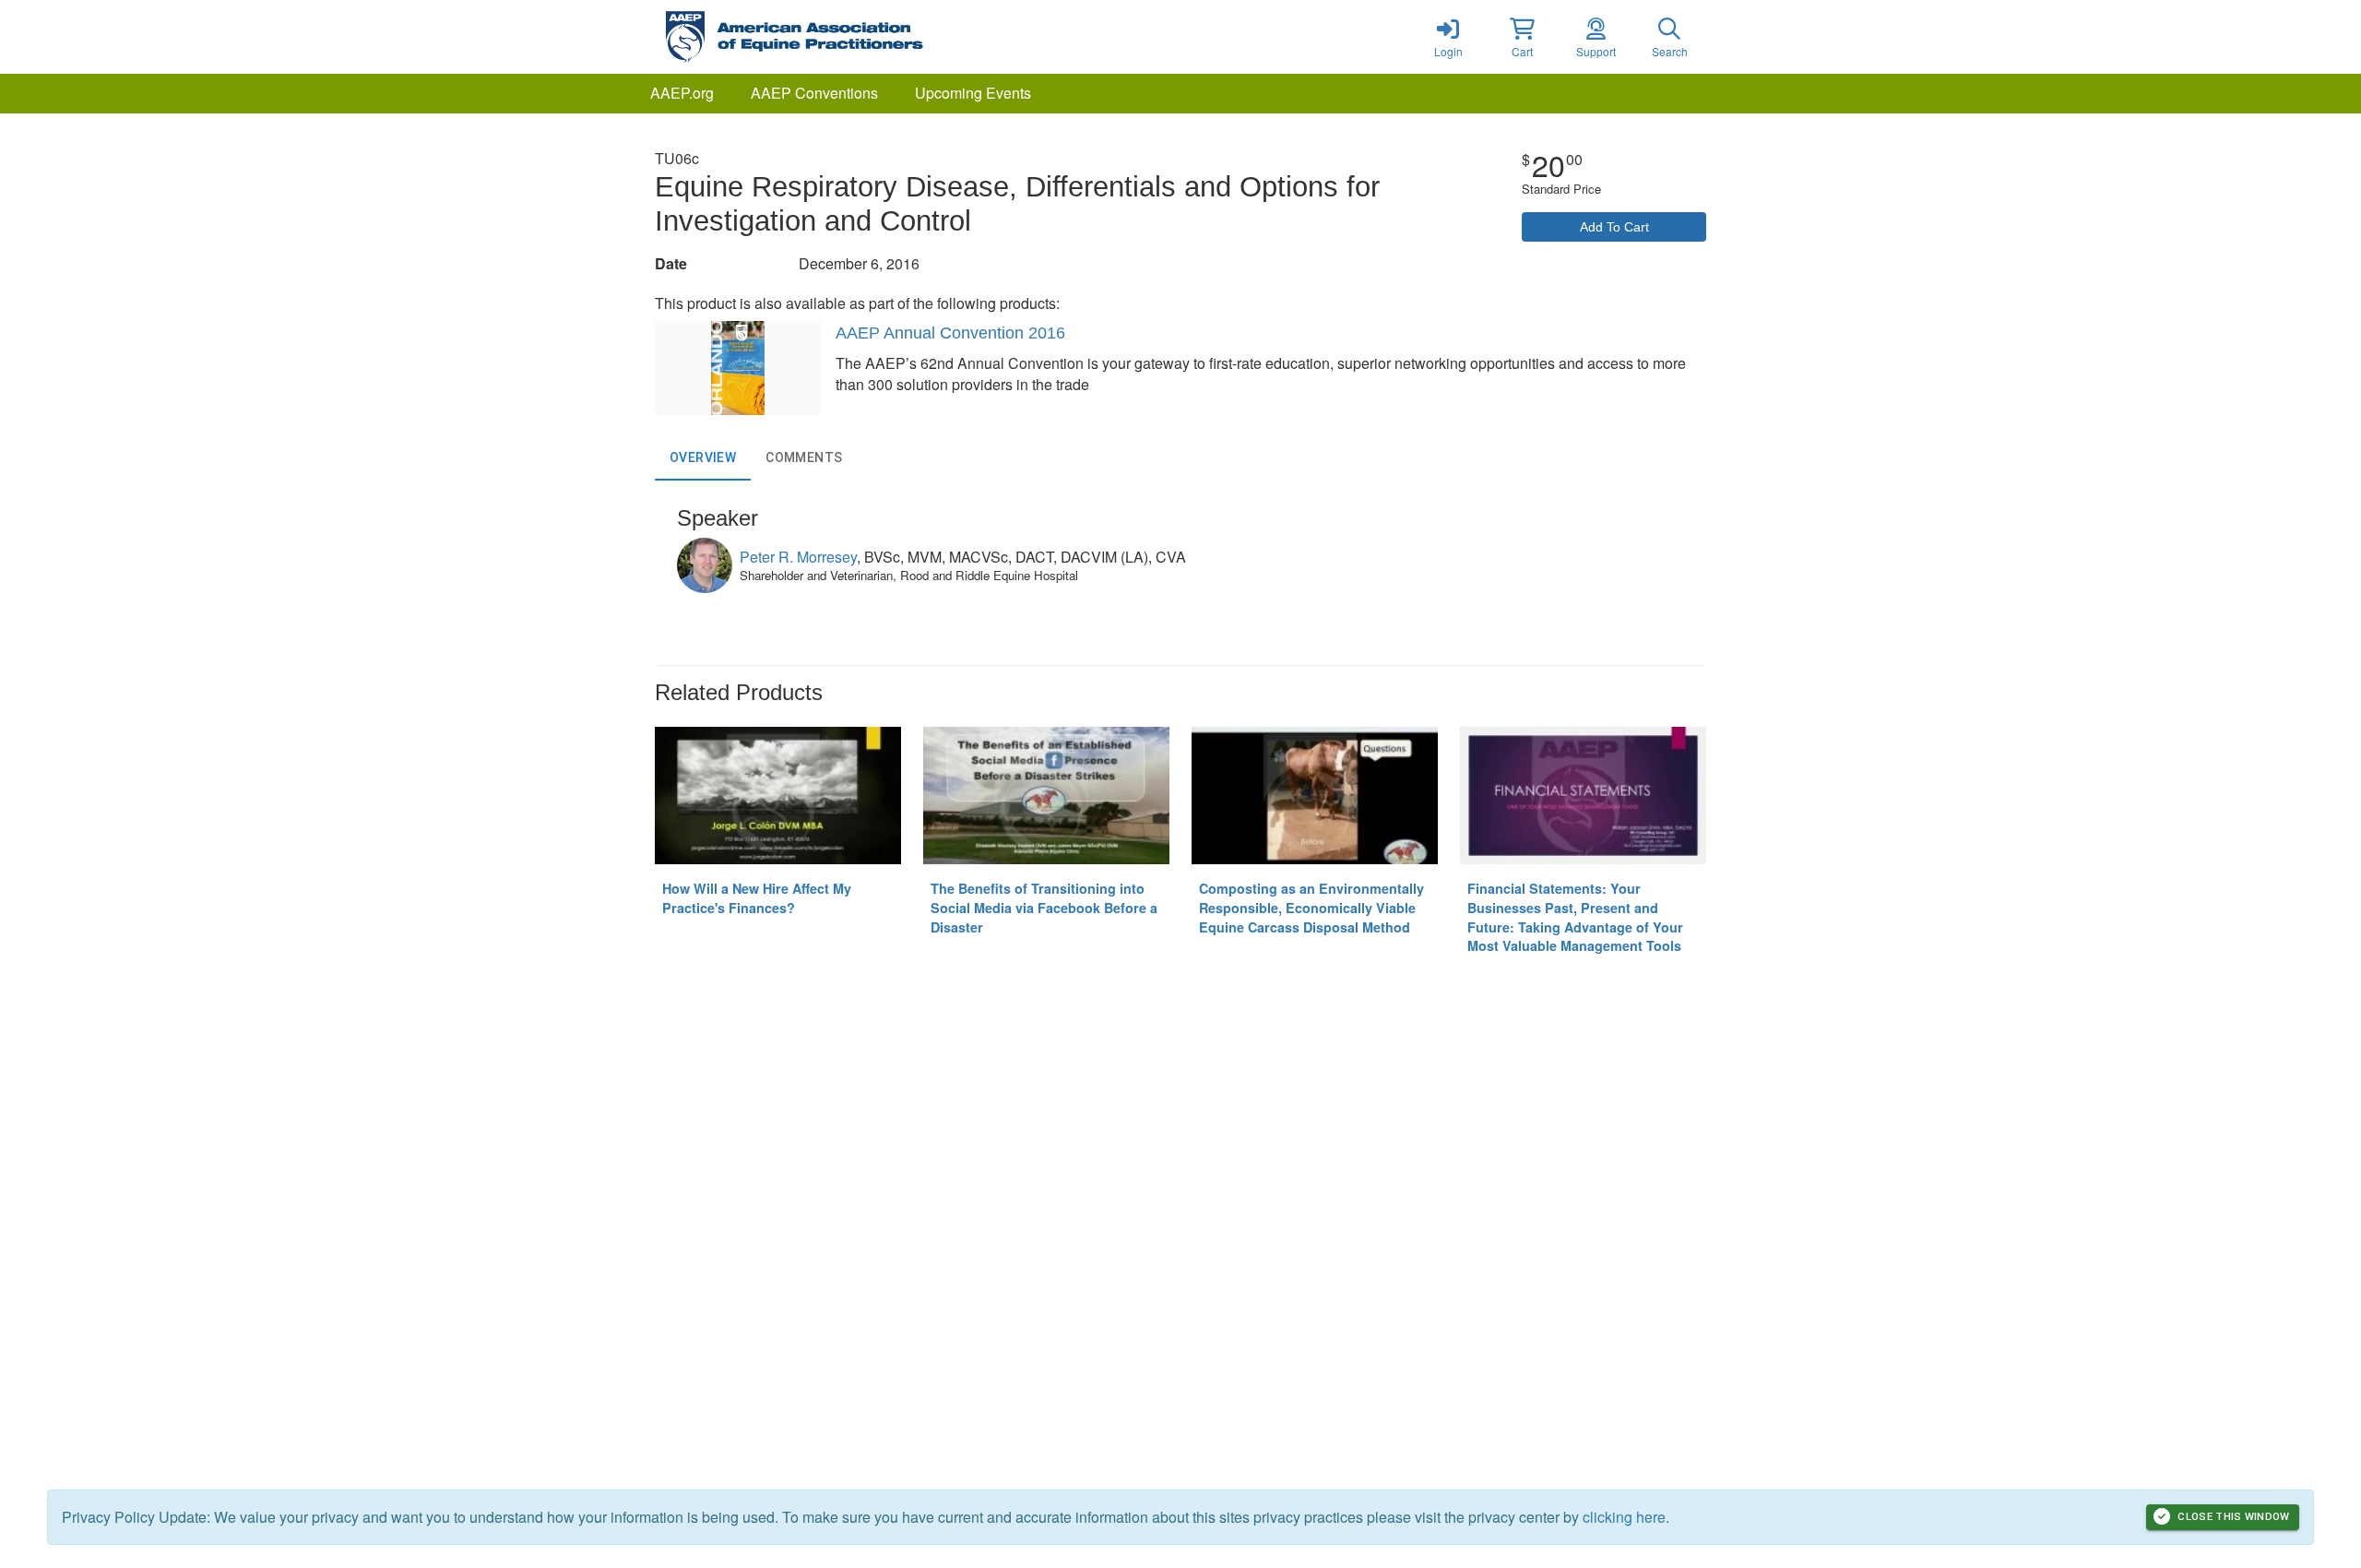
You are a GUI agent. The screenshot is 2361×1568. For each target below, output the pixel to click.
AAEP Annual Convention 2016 (950, 333)
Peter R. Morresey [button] (798, 557)
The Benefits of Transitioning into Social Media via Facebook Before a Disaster (1044, 907)
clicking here (1624, 1517)
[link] (1448, 37)
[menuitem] (682, 94)
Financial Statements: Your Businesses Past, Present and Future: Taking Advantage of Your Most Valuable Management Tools (1575, 917)
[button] (1522, 37)
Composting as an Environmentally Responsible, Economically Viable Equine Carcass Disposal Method (1311, 907)
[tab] (703, 458)
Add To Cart (1614, 227)
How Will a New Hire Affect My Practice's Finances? (757, 898)
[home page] (830, 37)
